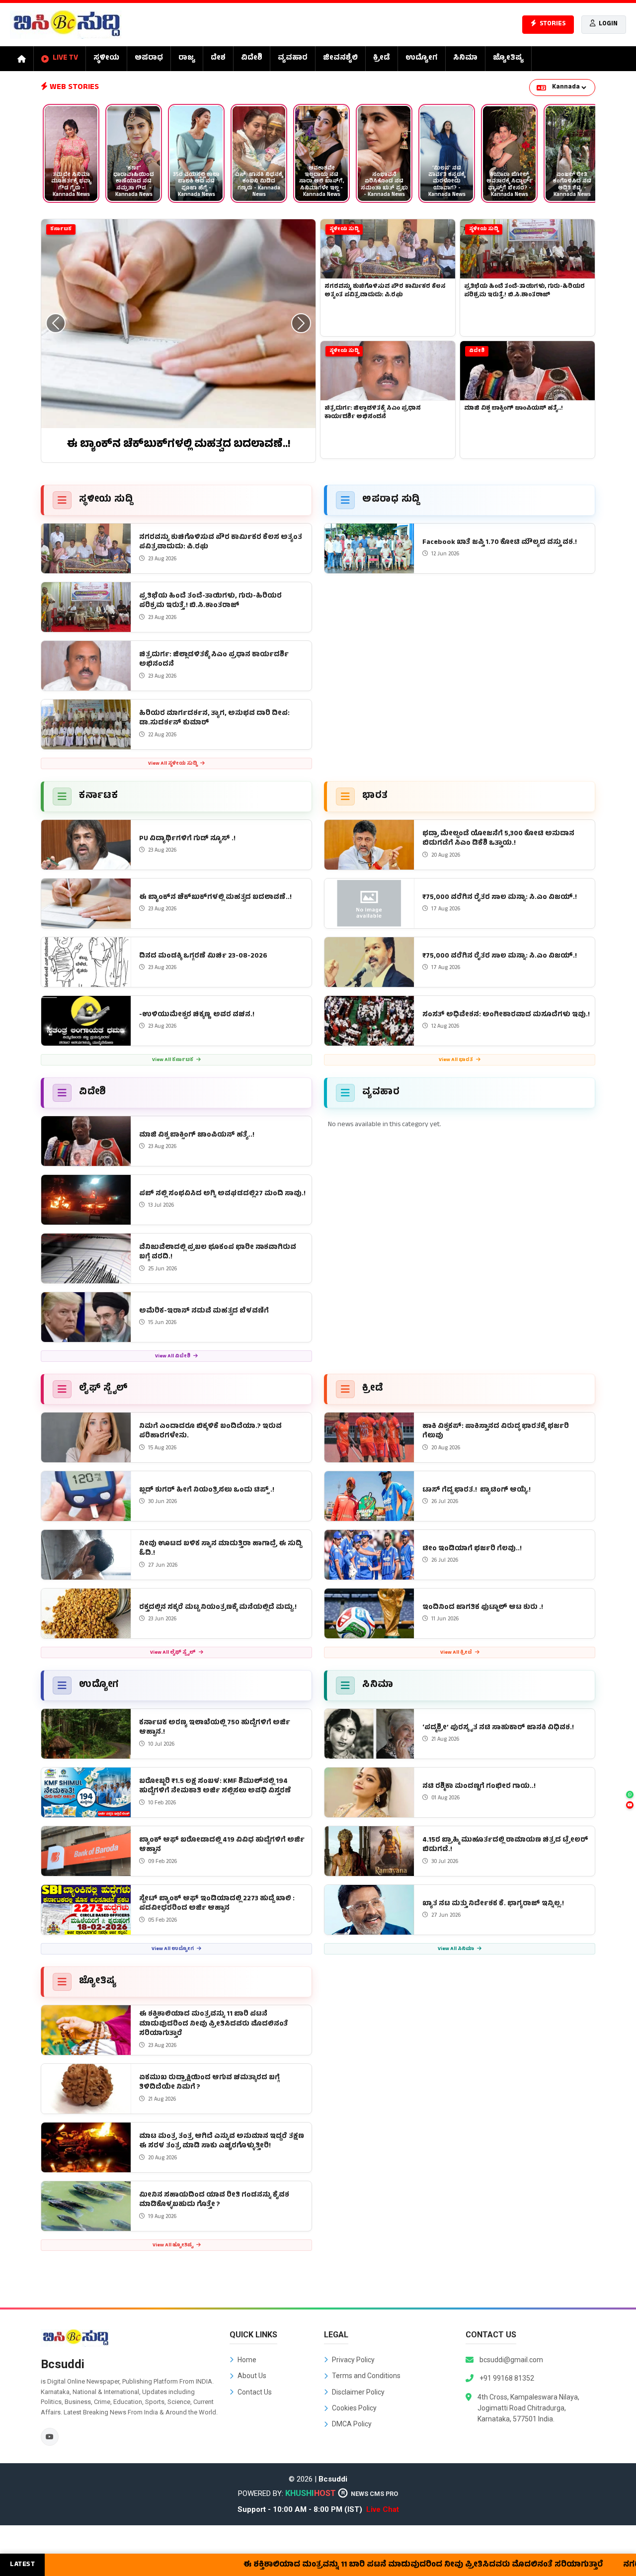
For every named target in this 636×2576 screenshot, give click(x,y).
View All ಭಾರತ (456, 1060)
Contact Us (255, 2392)
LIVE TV (65, 58)
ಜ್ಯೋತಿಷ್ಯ (508, 58)
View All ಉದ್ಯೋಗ (173, 1949)
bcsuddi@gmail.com (511, 2360)
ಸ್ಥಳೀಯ (106, 58)
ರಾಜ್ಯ (187, 58)
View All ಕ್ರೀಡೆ (457, 1653)
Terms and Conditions (366, 2376)
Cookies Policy (354, 2408)
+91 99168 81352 (507, 2378)
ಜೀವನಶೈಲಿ (340, 58)
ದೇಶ (218, 58)
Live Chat (383, 2509)
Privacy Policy (353, 2360)
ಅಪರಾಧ (149, 58)
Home (247, 2360)
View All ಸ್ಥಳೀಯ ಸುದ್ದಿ (173, 764)
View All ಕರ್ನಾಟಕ (173, 1060)
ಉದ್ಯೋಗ (422, 58)
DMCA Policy (352, 2424)
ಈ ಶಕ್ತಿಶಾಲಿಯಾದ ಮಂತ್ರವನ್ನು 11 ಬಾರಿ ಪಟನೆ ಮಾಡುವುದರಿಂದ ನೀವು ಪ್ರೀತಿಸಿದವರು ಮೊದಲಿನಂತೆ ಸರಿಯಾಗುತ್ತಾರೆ (378, 2565)
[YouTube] (50, 2437)
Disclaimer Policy (358, 2392)
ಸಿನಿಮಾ (465, 58)
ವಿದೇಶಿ (252, 58)
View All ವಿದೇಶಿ (173, 1357)
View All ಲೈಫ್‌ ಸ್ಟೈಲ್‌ (173, 1653)
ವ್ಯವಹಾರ (293, 58)
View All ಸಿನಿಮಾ (456, 1949)
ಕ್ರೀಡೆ (382, 58)
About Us (252, 2376)
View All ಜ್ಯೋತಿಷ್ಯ (173, 2246)
